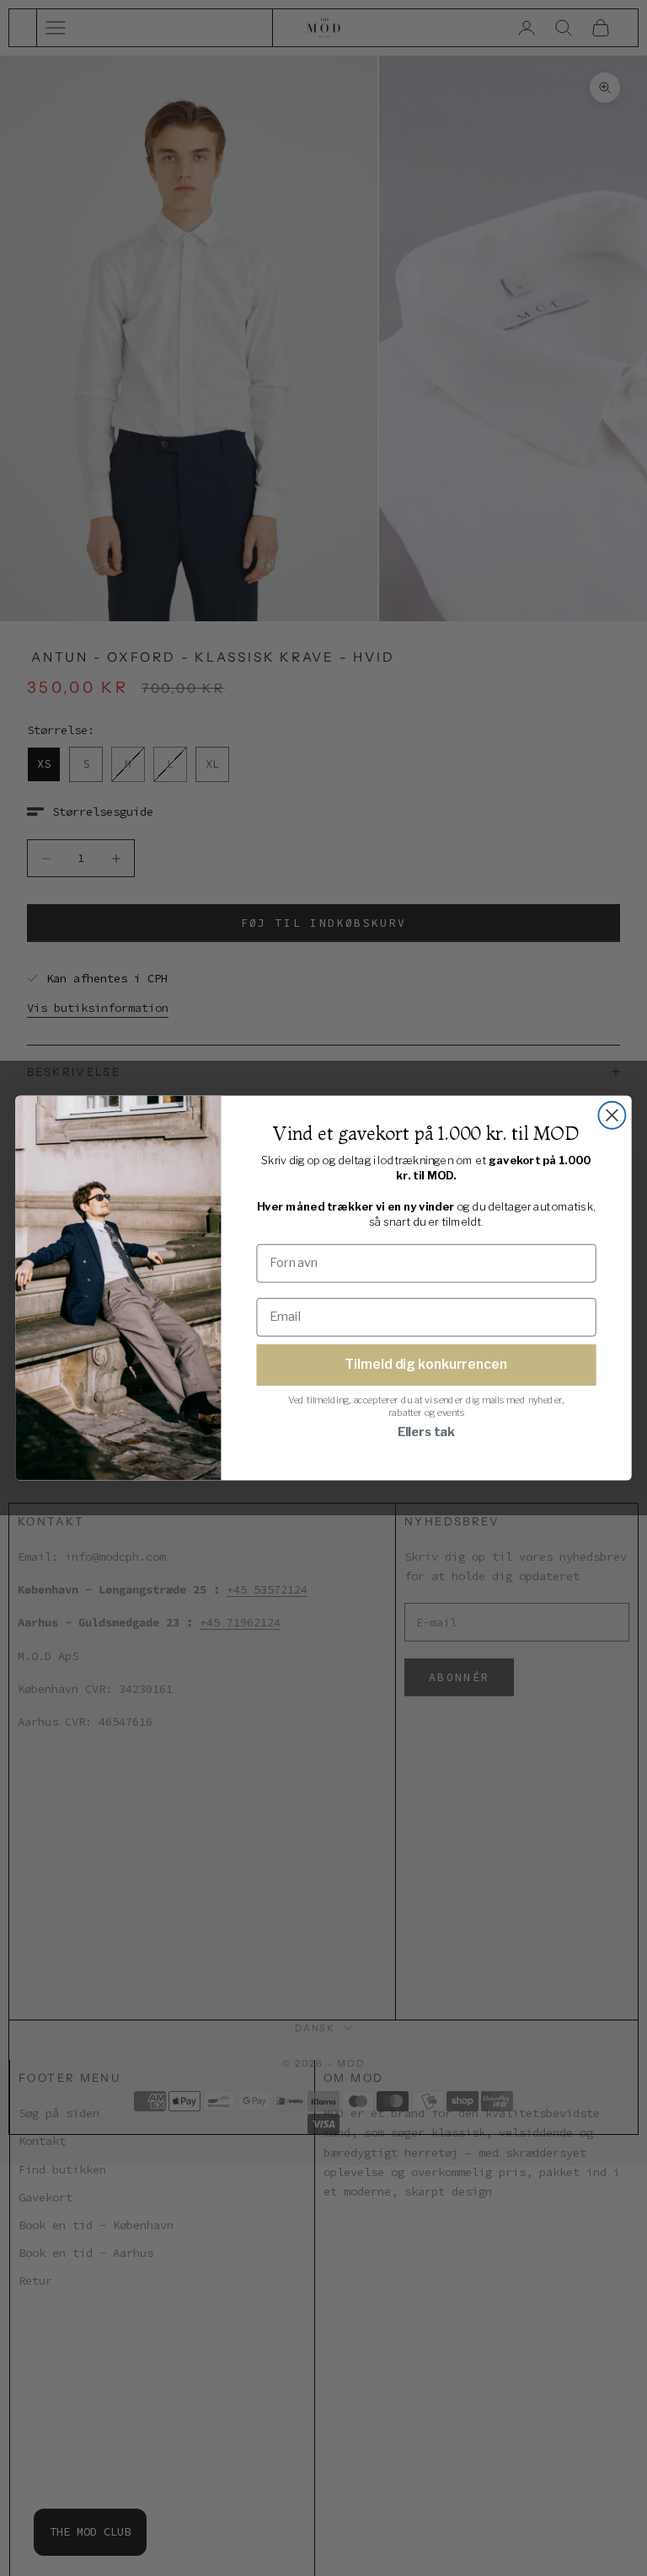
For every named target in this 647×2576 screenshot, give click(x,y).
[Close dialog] (612, 1115)
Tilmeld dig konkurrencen (426, 1364)
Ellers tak (427, 1432)
